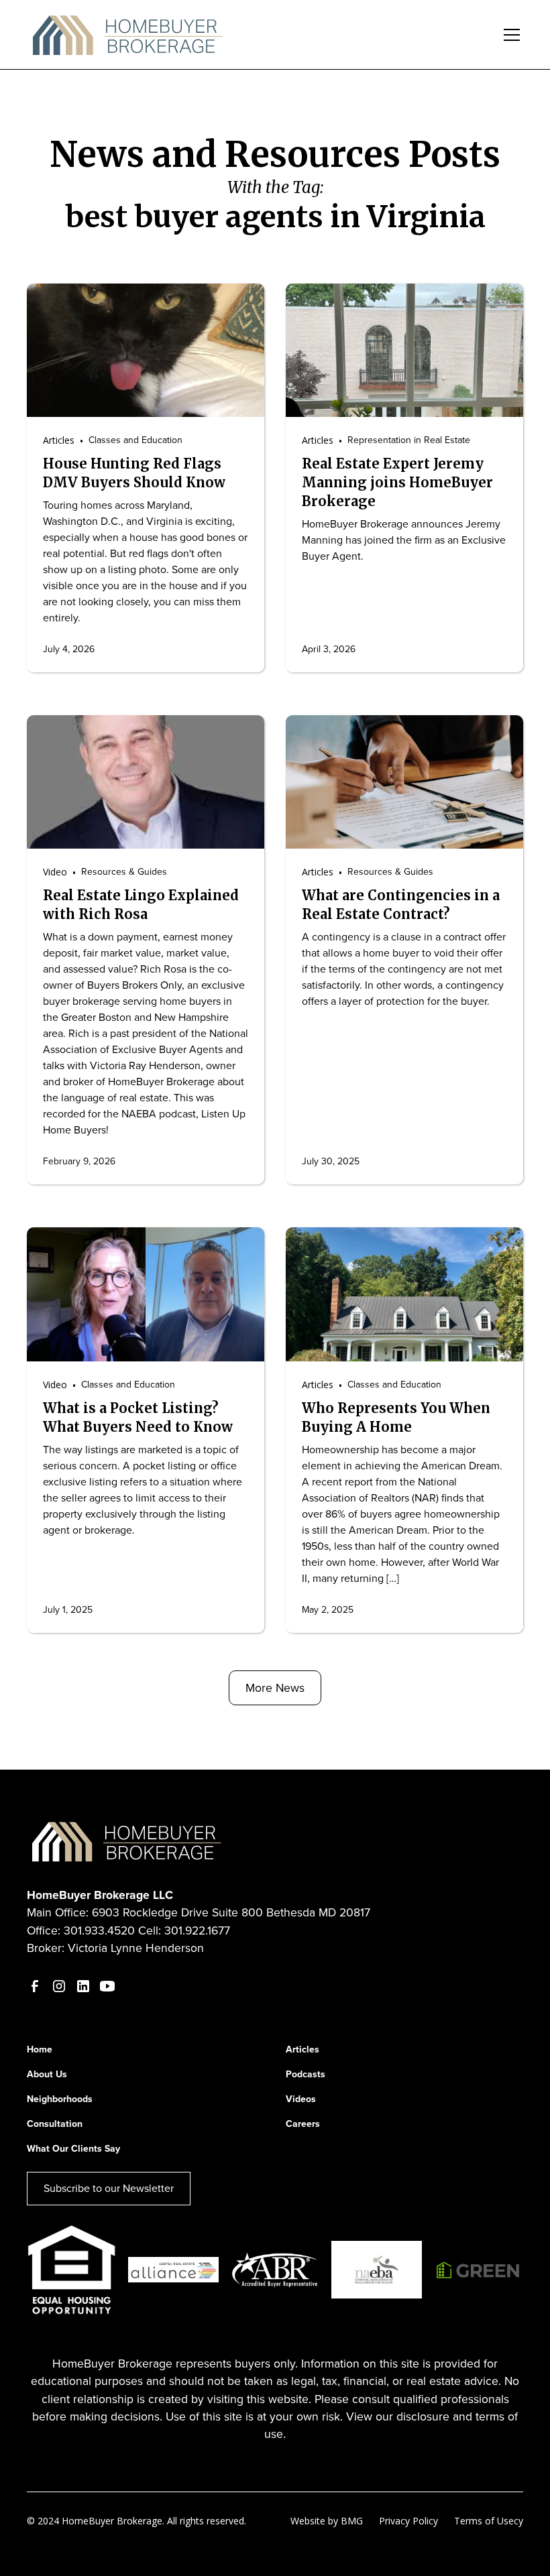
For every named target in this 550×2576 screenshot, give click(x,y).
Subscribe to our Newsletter (109, 2188)
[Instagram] (59, 1986)
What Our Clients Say (73, 2149)
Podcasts (306, 2074)
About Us (47, 2074)
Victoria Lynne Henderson (136, 1948)
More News (275, 1688)
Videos (301, 2099)
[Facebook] (35, 1986)
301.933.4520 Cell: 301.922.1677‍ (147, 1930)
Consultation (55, 2124)
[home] (128, 35)
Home (40, 2049)
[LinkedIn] (83, 1986)
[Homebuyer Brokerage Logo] (127, 1840)
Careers (303, 2124)
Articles (302, 2049)
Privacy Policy (408, 2521)
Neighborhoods (60, 2099)
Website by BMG (327, 2521)
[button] (509, 35)
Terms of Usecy (489, 2521)
